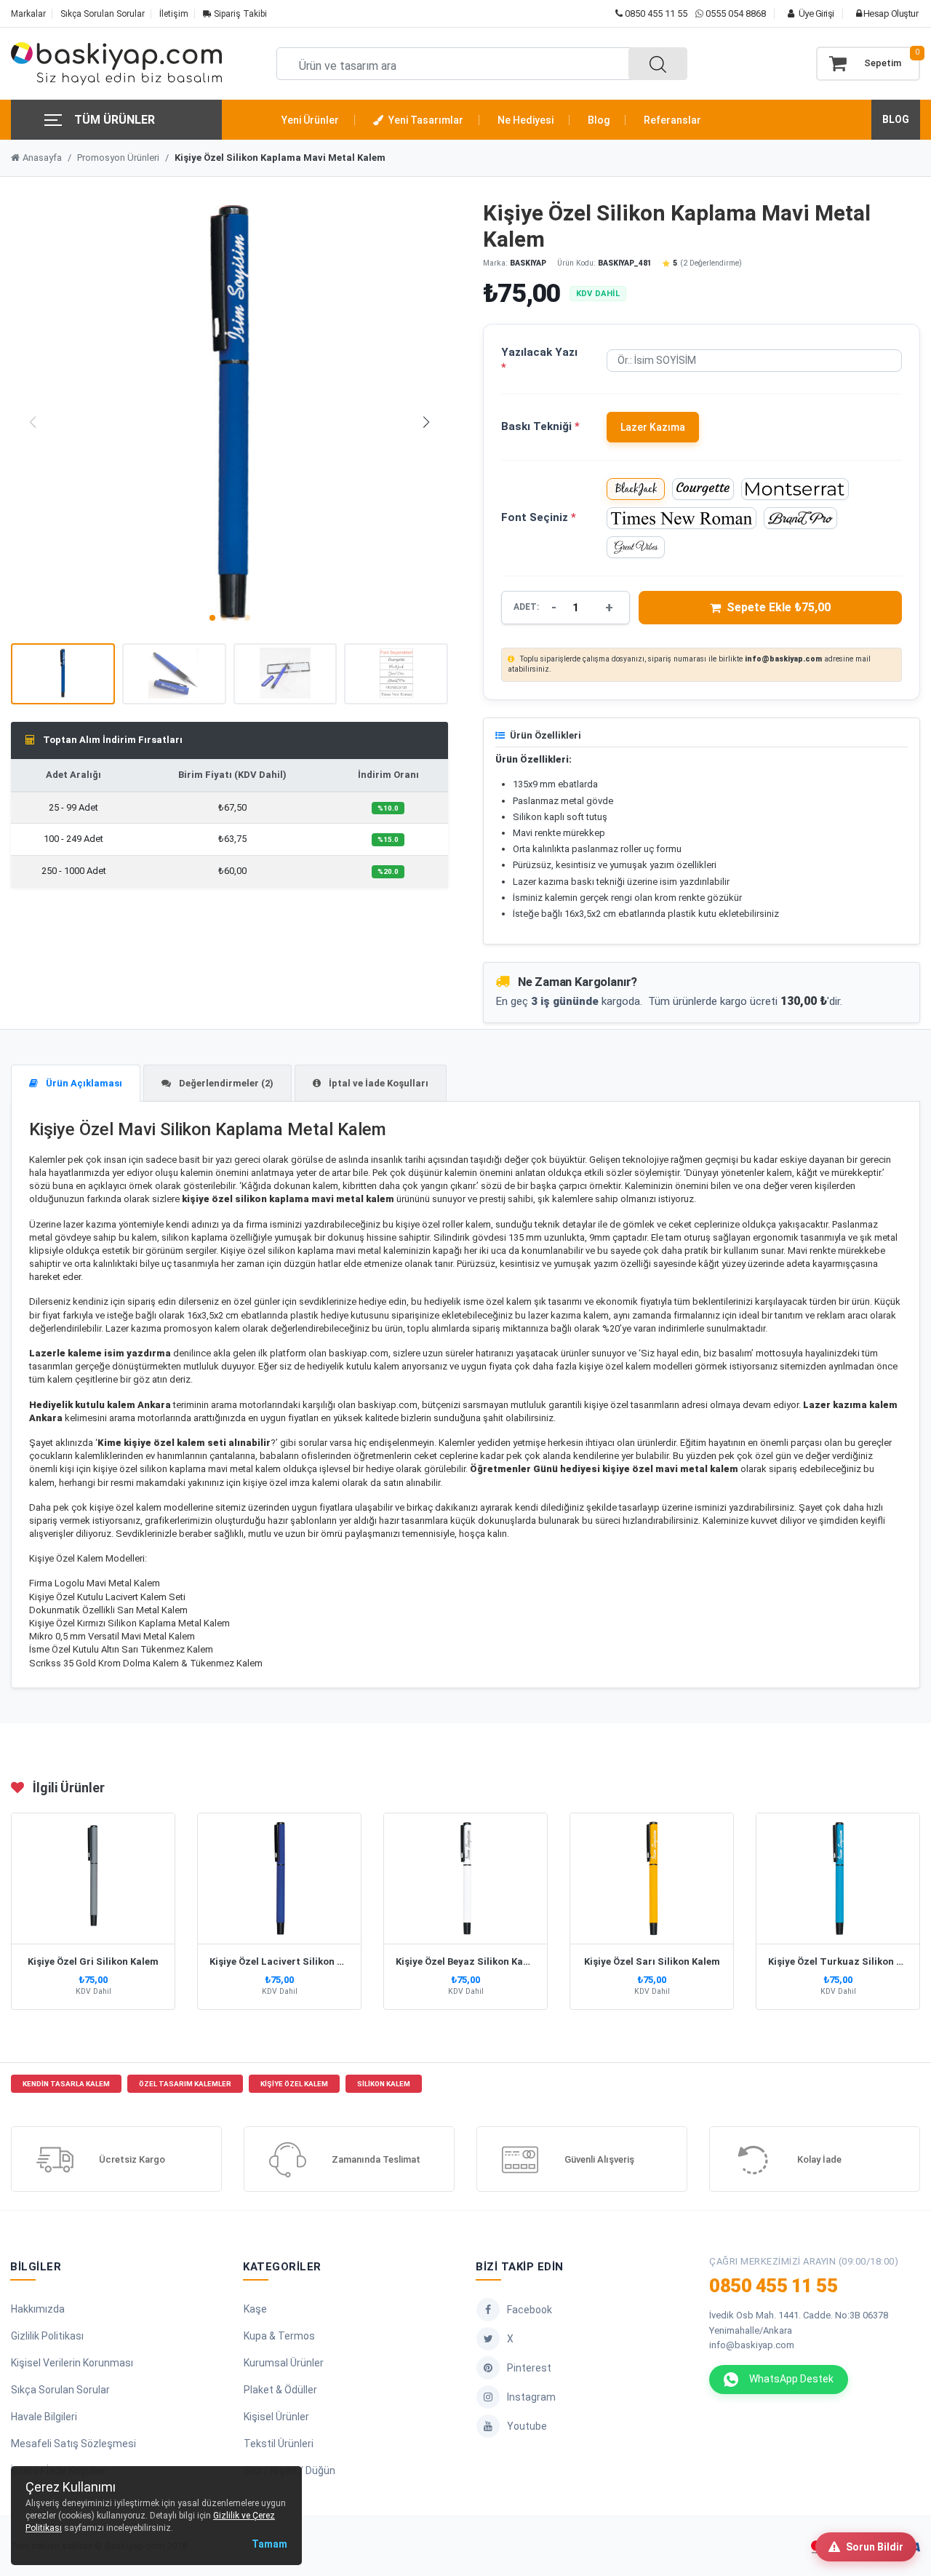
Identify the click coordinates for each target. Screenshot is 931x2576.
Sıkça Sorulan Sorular (103, 14)
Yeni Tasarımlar (425, 120)
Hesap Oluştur (890, 13)
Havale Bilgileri (44, 2417)
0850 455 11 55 (655, 13)
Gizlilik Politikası (47, 2336)
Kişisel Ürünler (276, 2417)
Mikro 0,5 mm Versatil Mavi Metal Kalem (112, 1636)
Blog (599, 120)
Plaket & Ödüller (280, 2390)
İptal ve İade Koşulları (377, 1083)
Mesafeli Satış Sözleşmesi (73, 2444)
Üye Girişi (815, 13)
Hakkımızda (38, 2309)
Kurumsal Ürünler (284, 2363)
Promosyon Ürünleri (118, 158)
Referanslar (672, 120)
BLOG (896, 119)
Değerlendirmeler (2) (225, 1083)
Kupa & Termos (279, 2336)
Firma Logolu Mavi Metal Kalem (95, 1583)
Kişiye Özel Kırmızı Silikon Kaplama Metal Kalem (129, 1623)
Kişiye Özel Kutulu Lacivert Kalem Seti (107, 1597)
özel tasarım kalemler (185, 2084)
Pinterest (529, 2368)
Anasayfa (42, 158)
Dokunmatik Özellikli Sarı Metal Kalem (108, 1610)
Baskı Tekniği (540, 426)
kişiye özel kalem (294, 2084)
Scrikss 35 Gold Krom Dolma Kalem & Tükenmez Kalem (146, 1663)
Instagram (531, 2397)
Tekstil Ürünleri (279, 2444)
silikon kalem (384, 2084)
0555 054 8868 (736, 13)
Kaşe (255, 2309)
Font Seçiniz (539, 517)
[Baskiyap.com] (116, 64)
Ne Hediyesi (526, 120)
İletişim (174, 14)
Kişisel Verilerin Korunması (72, 2363)
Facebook (530, 2310)
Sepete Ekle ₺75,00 (779, 607)
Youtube (527, 2426)
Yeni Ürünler (310, 120)
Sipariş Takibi (239, 14)
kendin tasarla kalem (66, 2084)
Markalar (28, 14)
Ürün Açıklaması (83, 1083)
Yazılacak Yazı (539, 360)
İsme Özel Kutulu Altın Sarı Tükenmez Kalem (121, 1649)
